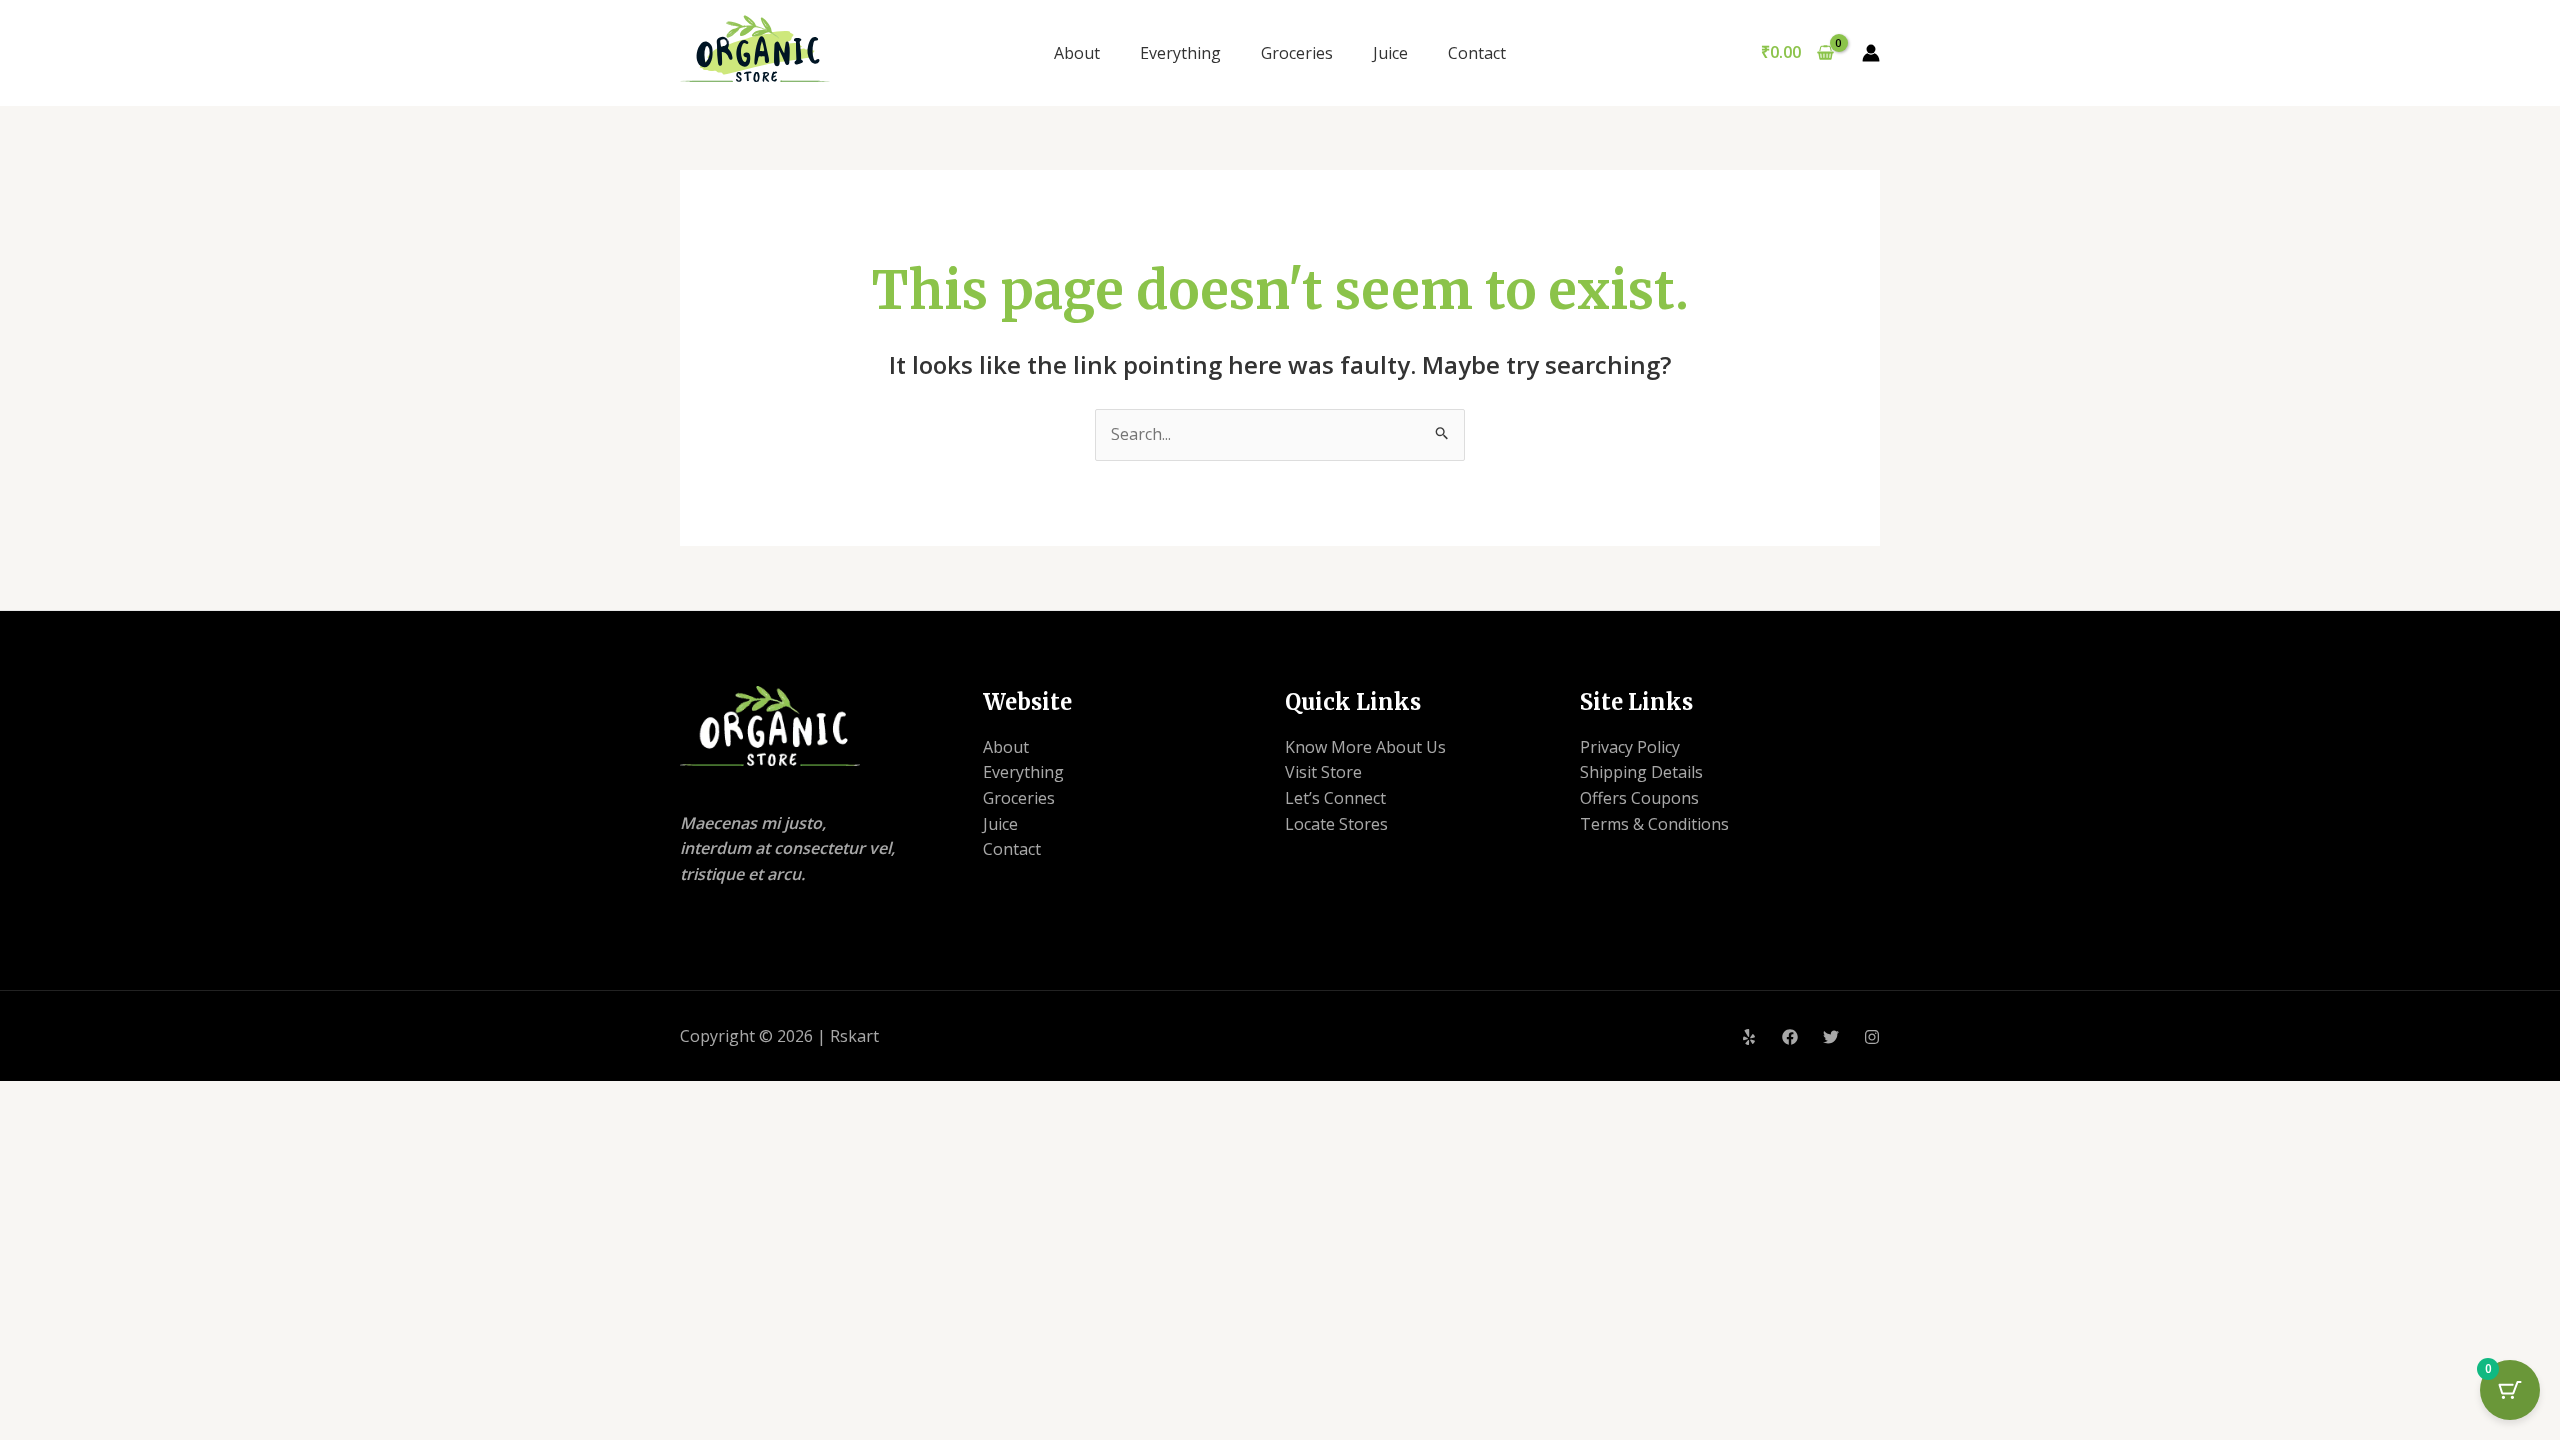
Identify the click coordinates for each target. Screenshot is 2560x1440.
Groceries (1297, 53)
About (1077, 53)
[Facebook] (1790, 1037)
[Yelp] (1749, 1037)
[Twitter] (1831, 1037)
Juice (1390, 53)
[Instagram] (1872, 1037)
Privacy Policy (1630, 747)
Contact (1477, 53)
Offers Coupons (1639, 798)
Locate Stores (1336, 824)
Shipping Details (1641, 772)
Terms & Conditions (1654, 824)
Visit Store (1323, 772)
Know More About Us (1365, 747)
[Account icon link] (1871, 53)
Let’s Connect (1335, 798)
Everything (1180, 53)
